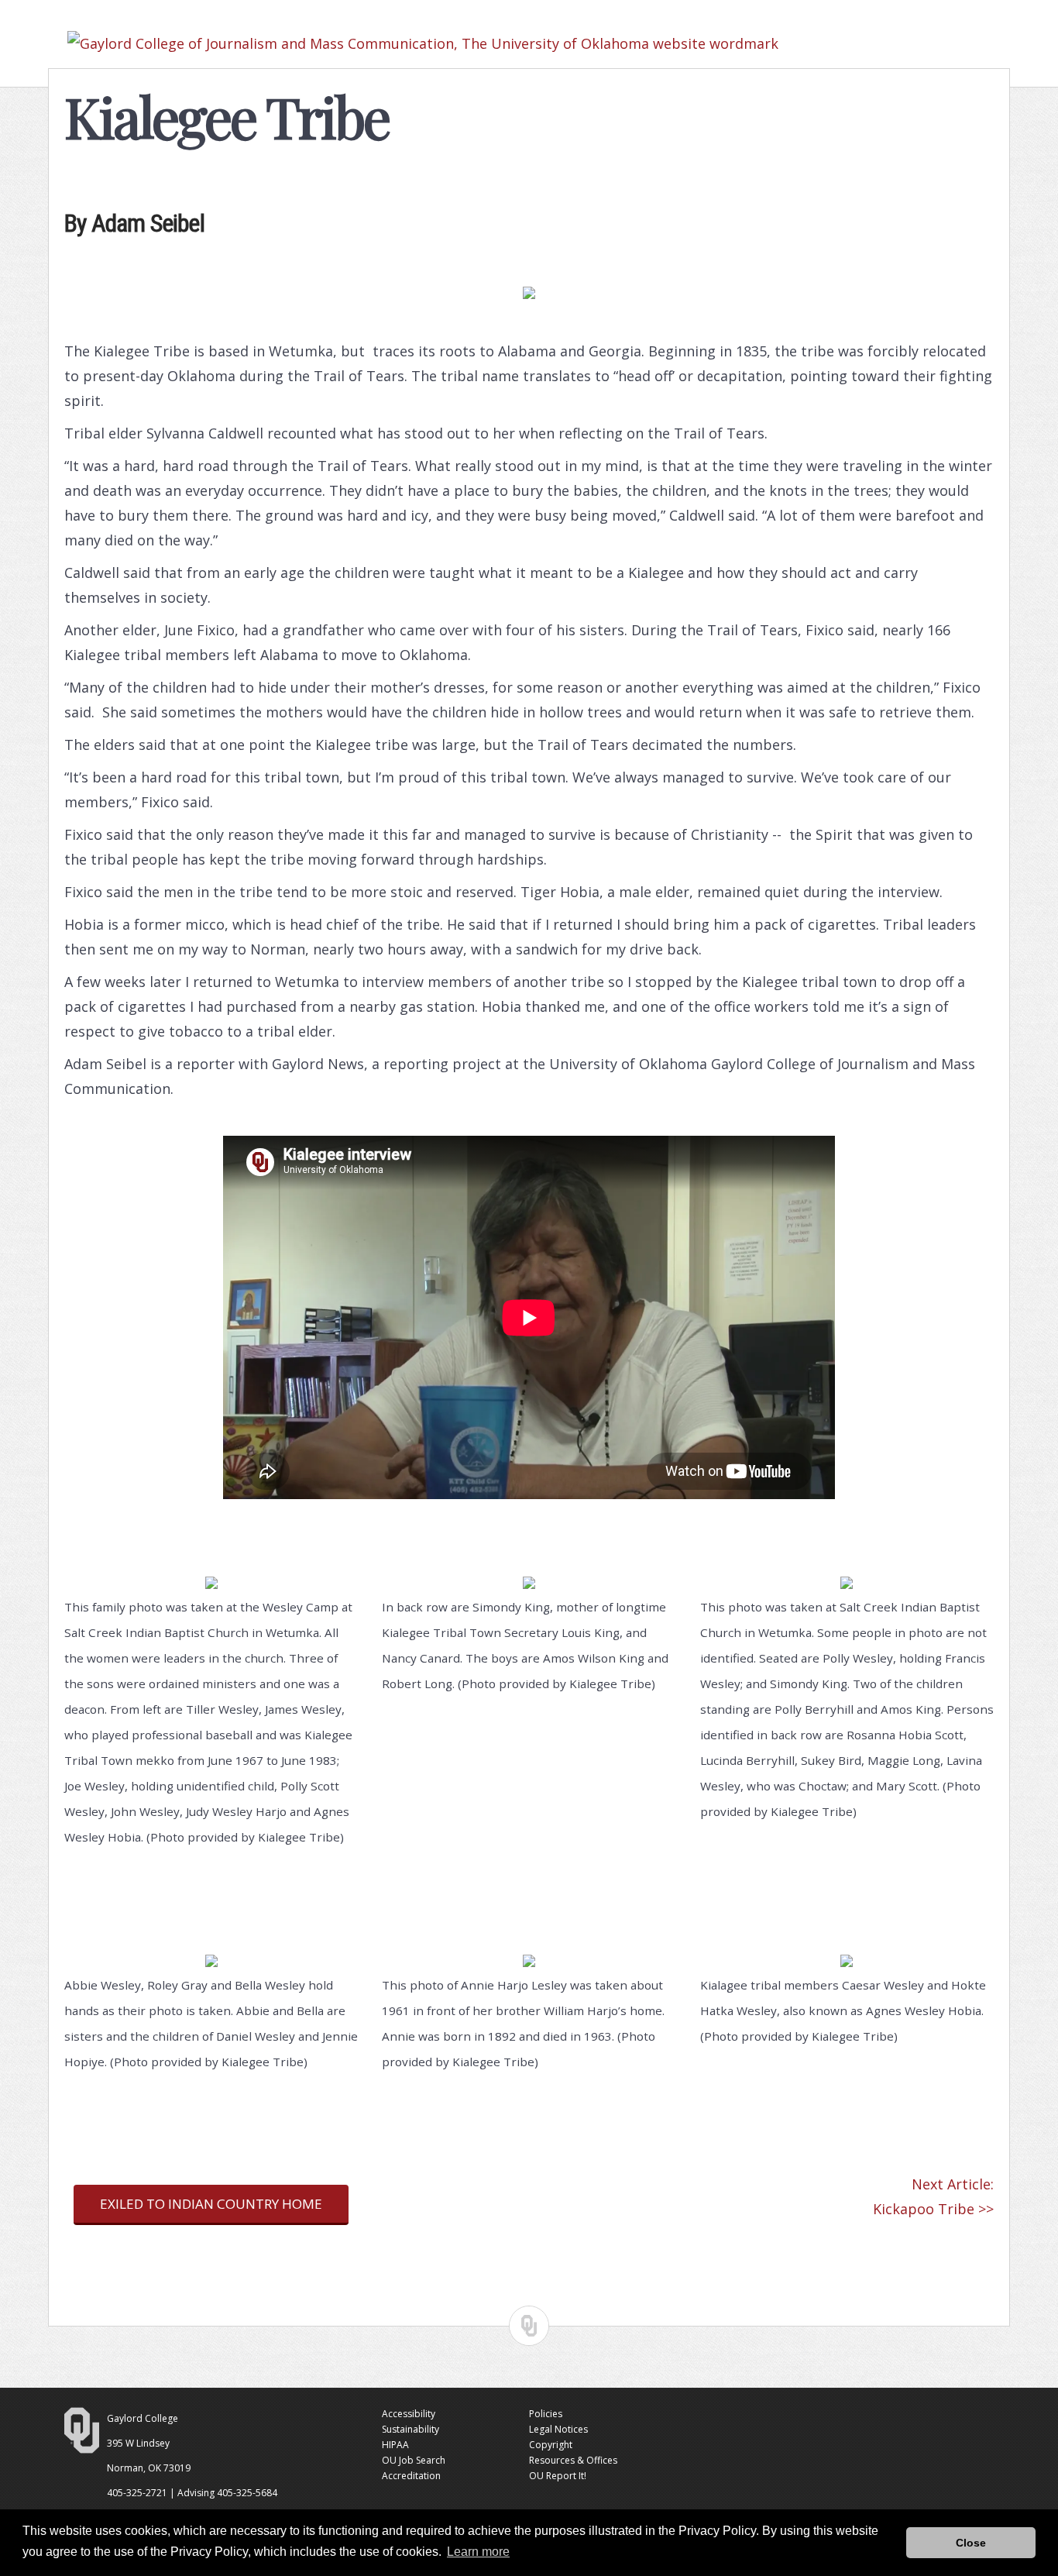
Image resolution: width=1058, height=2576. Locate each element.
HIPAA (395, 2445)
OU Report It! (558, 2476)
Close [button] (971, 2543)
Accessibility (409, 2414)
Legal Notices (558, 2429)
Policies (546, 2414)
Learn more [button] (478, 2552)
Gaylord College (143, 2418)
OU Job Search (414, 2460)
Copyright (551, 2445)
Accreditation (411, 2476)
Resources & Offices (573, 2460)
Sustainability (410, 2429)
